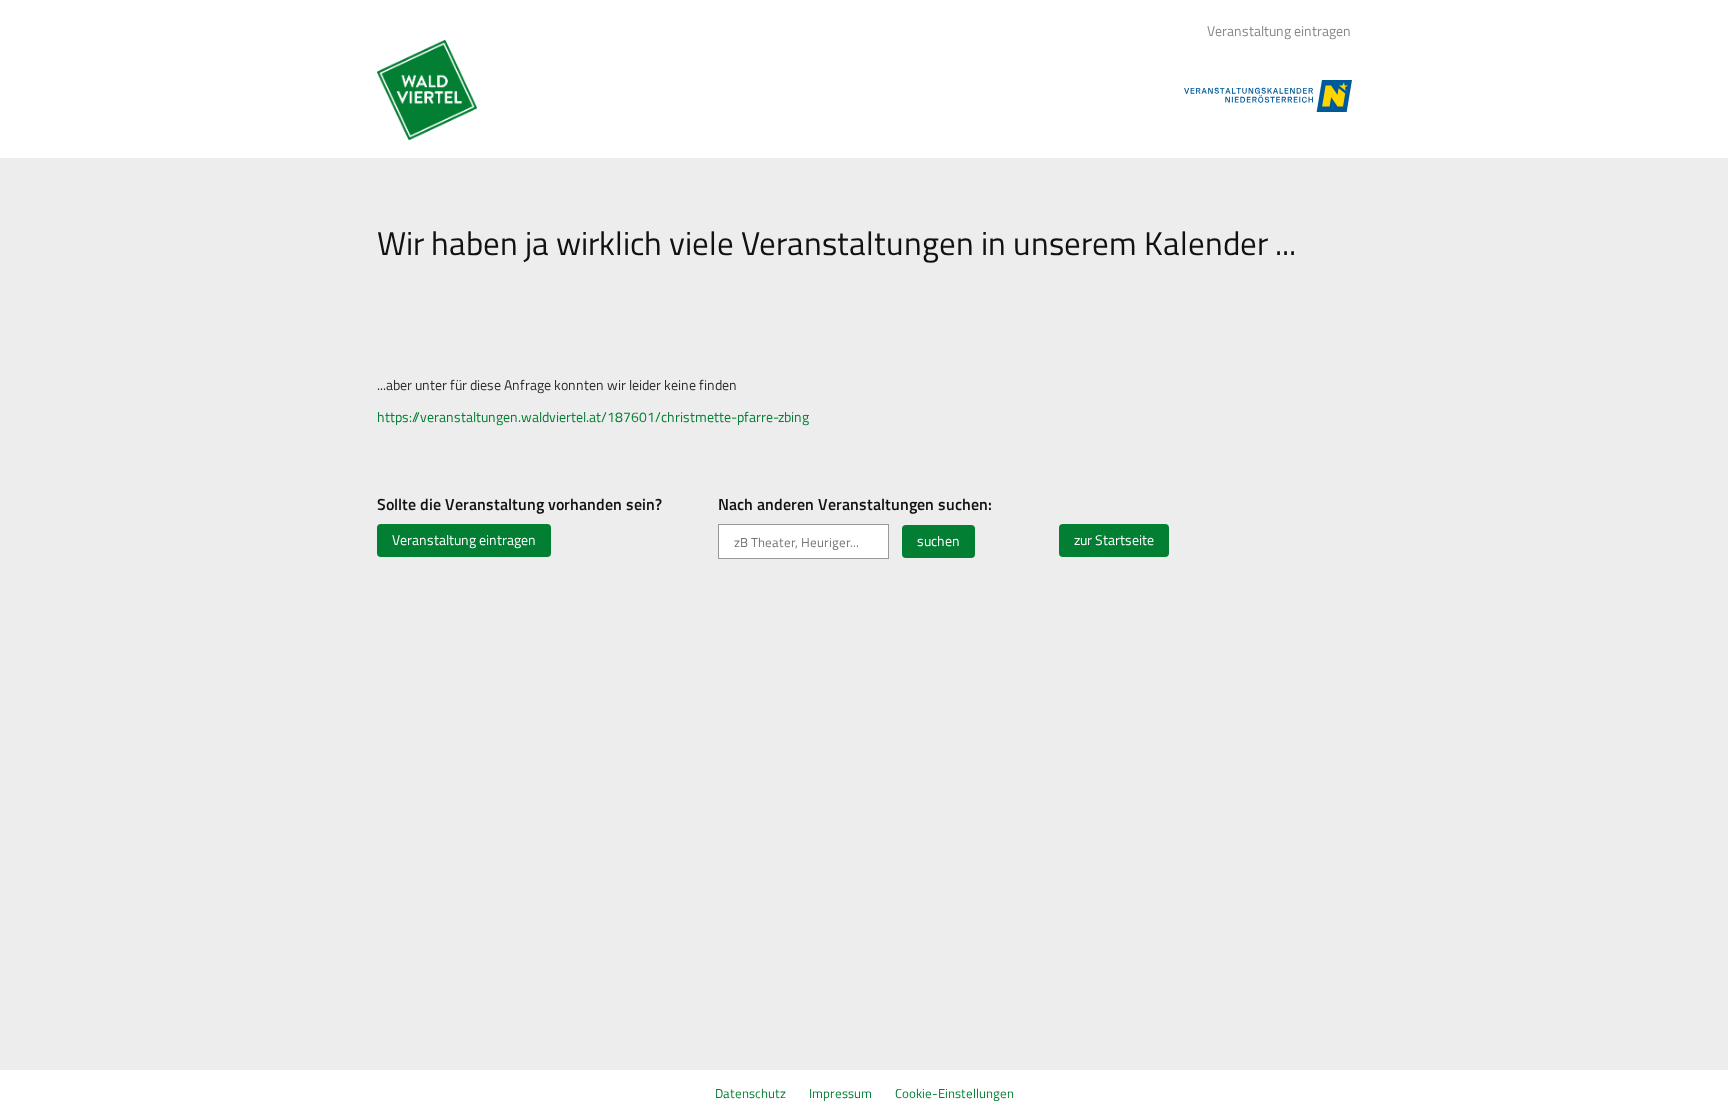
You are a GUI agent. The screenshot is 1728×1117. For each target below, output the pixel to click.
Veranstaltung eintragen (1279, 31)
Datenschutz (750, 1093)
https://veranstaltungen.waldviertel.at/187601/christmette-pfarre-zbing (593, 417)
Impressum (840, 1093)
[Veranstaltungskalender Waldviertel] (427, 90)
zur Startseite (1114, 540)
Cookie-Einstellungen (954, 1093)
